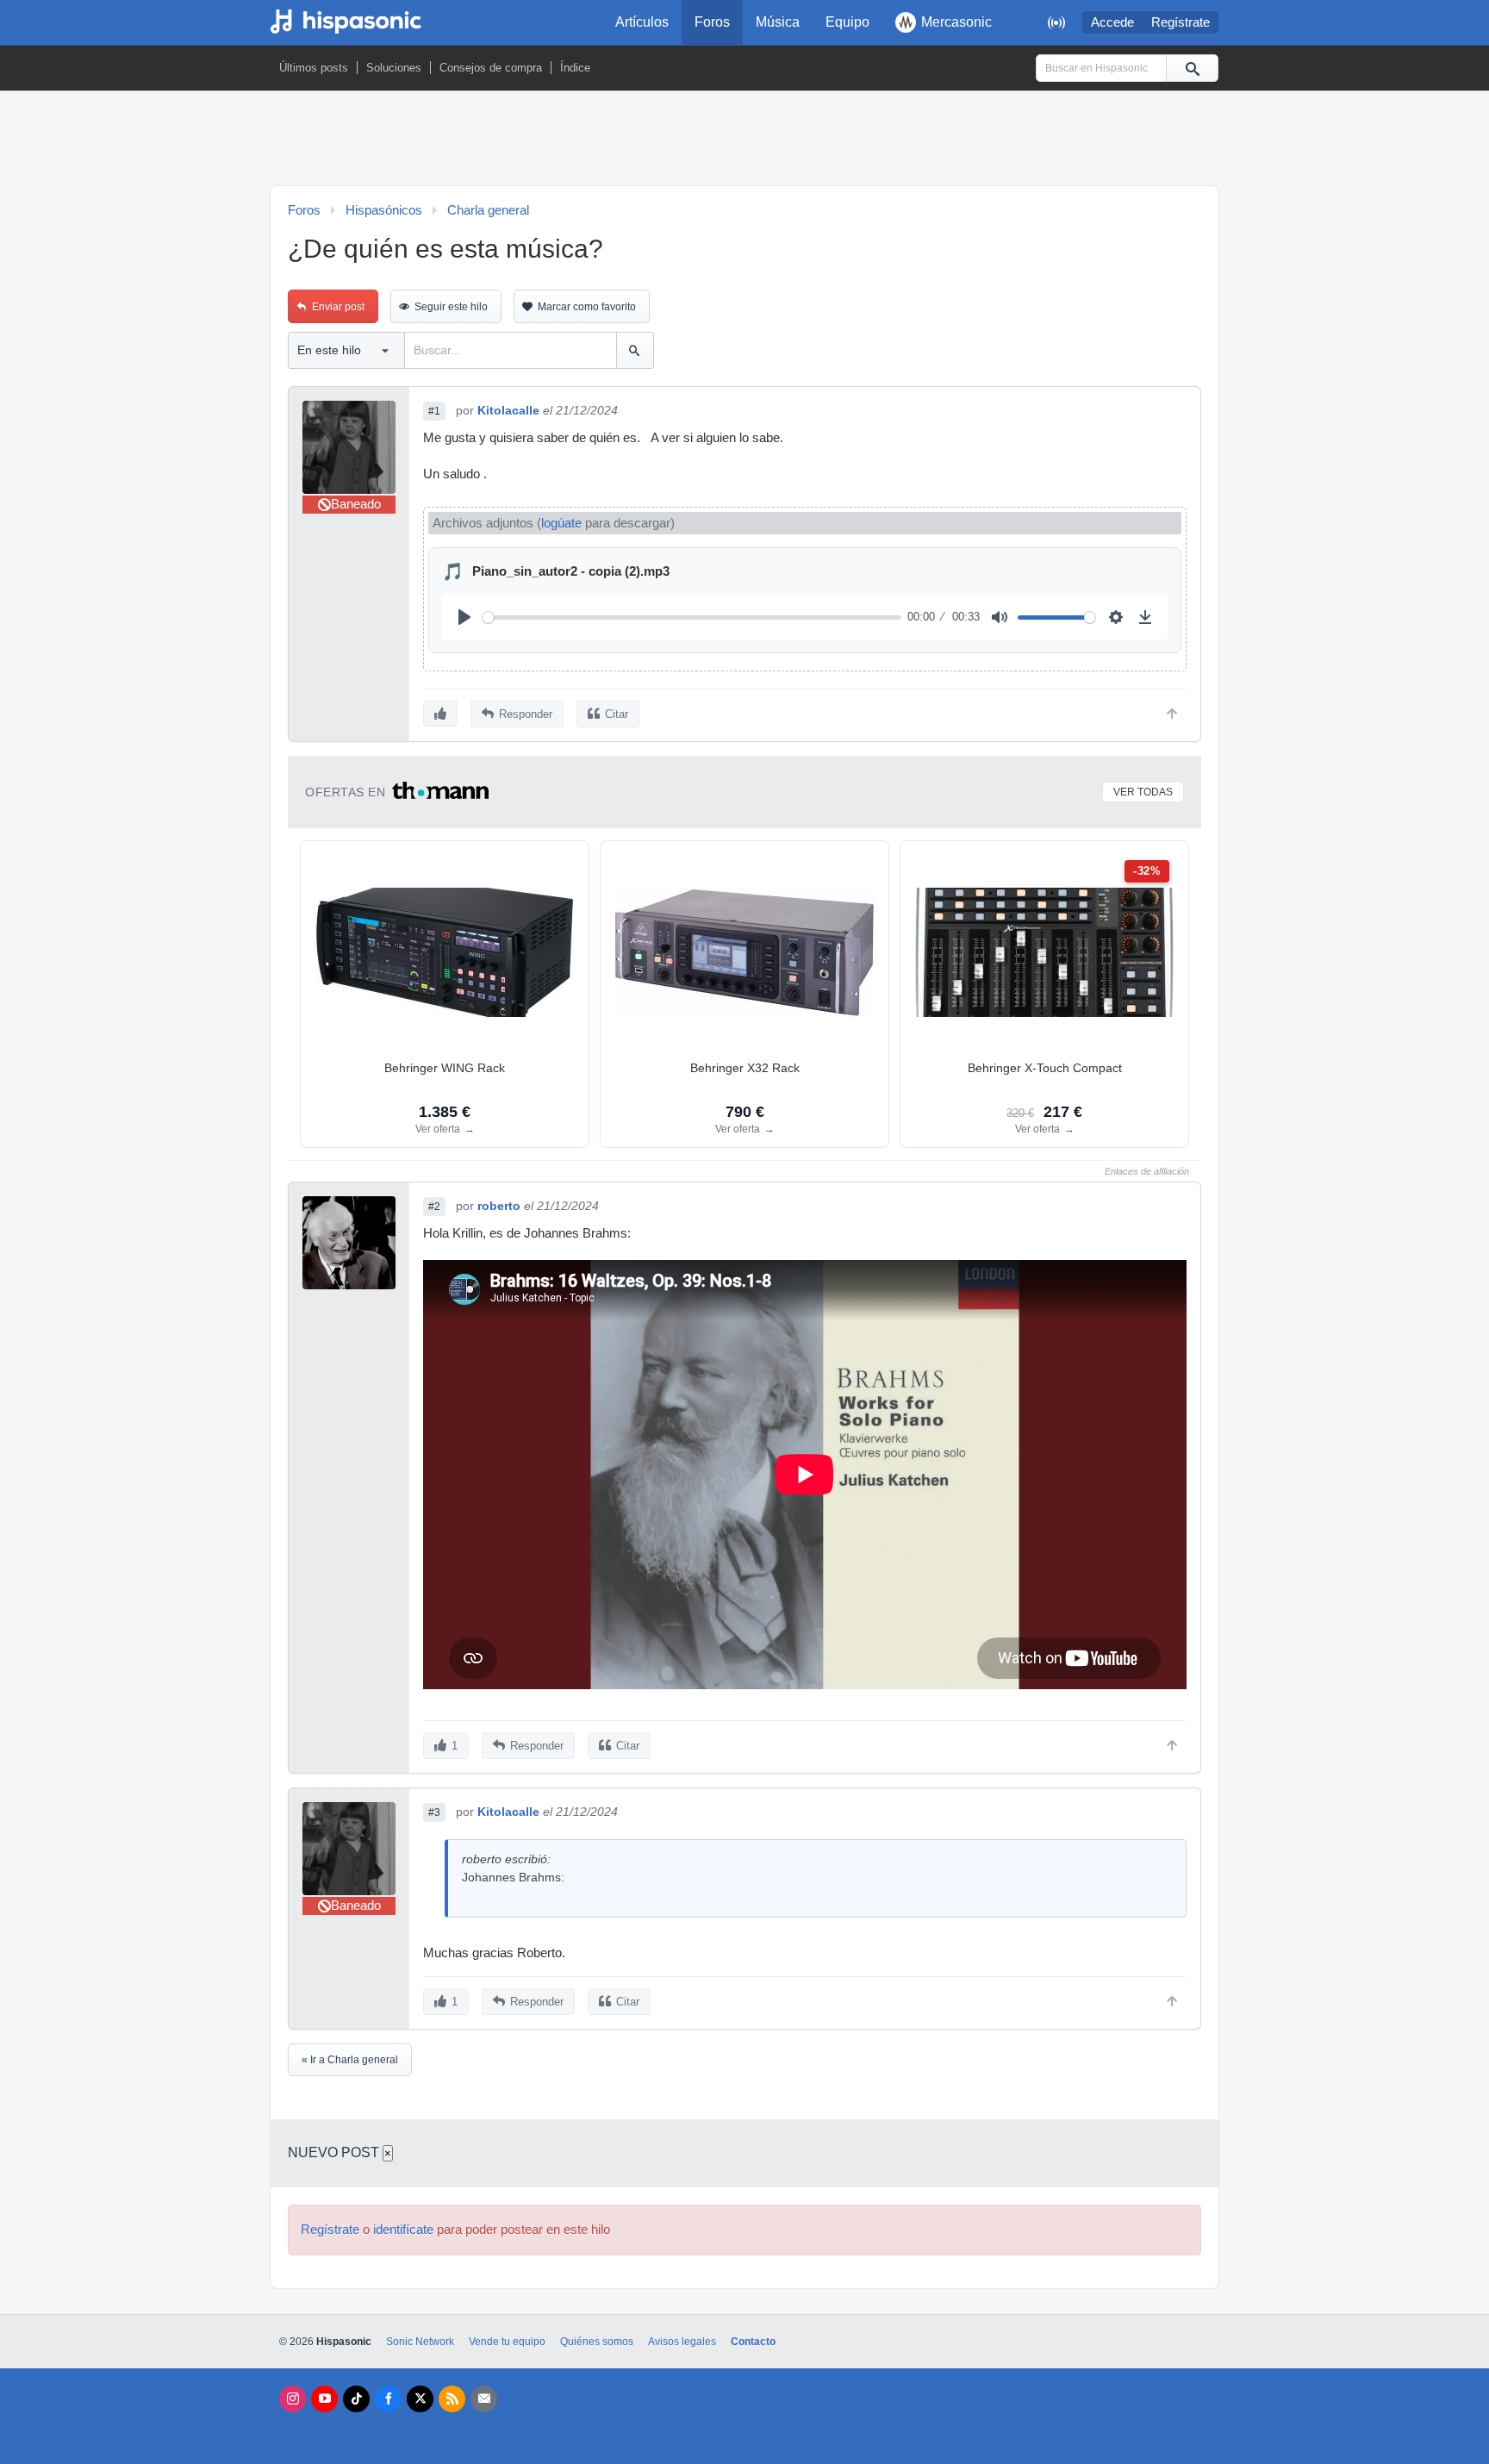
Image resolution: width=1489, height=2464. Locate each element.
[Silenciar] (1000, 617)
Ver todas (1143, 792)
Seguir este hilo (451, 307)
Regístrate (1181, 22)
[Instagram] (293, 2399)
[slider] (692, 618)
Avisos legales (682, 2342)
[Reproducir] (464, 617)
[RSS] (452, 2399)
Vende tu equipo (507, 2342)
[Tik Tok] (356, 2399)
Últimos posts (314, 68)
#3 (434, 1812)
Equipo (847, 22)
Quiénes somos (597, 2342)
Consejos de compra (491, 68)
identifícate (403, 2230)
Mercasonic (956, 22)
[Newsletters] (484, 2399)
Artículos (642, 22)
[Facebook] (388, 2399)
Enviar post (338, 307)
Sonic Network (420, 2342)
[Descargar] (1145, 617)
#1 (434, 411)
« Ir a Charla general (350, 2060)
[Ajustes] (1116, 617)
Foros (712, 22)
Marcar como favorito (587, 307)
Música (778, 22)
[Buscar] (1192, 68)
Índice (575, 68)
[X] (420, 2399)
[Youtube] (324, 2399)
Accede (1112, 22)
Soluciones (394, 68)
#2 (434, 1207)
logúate (561, 523)
